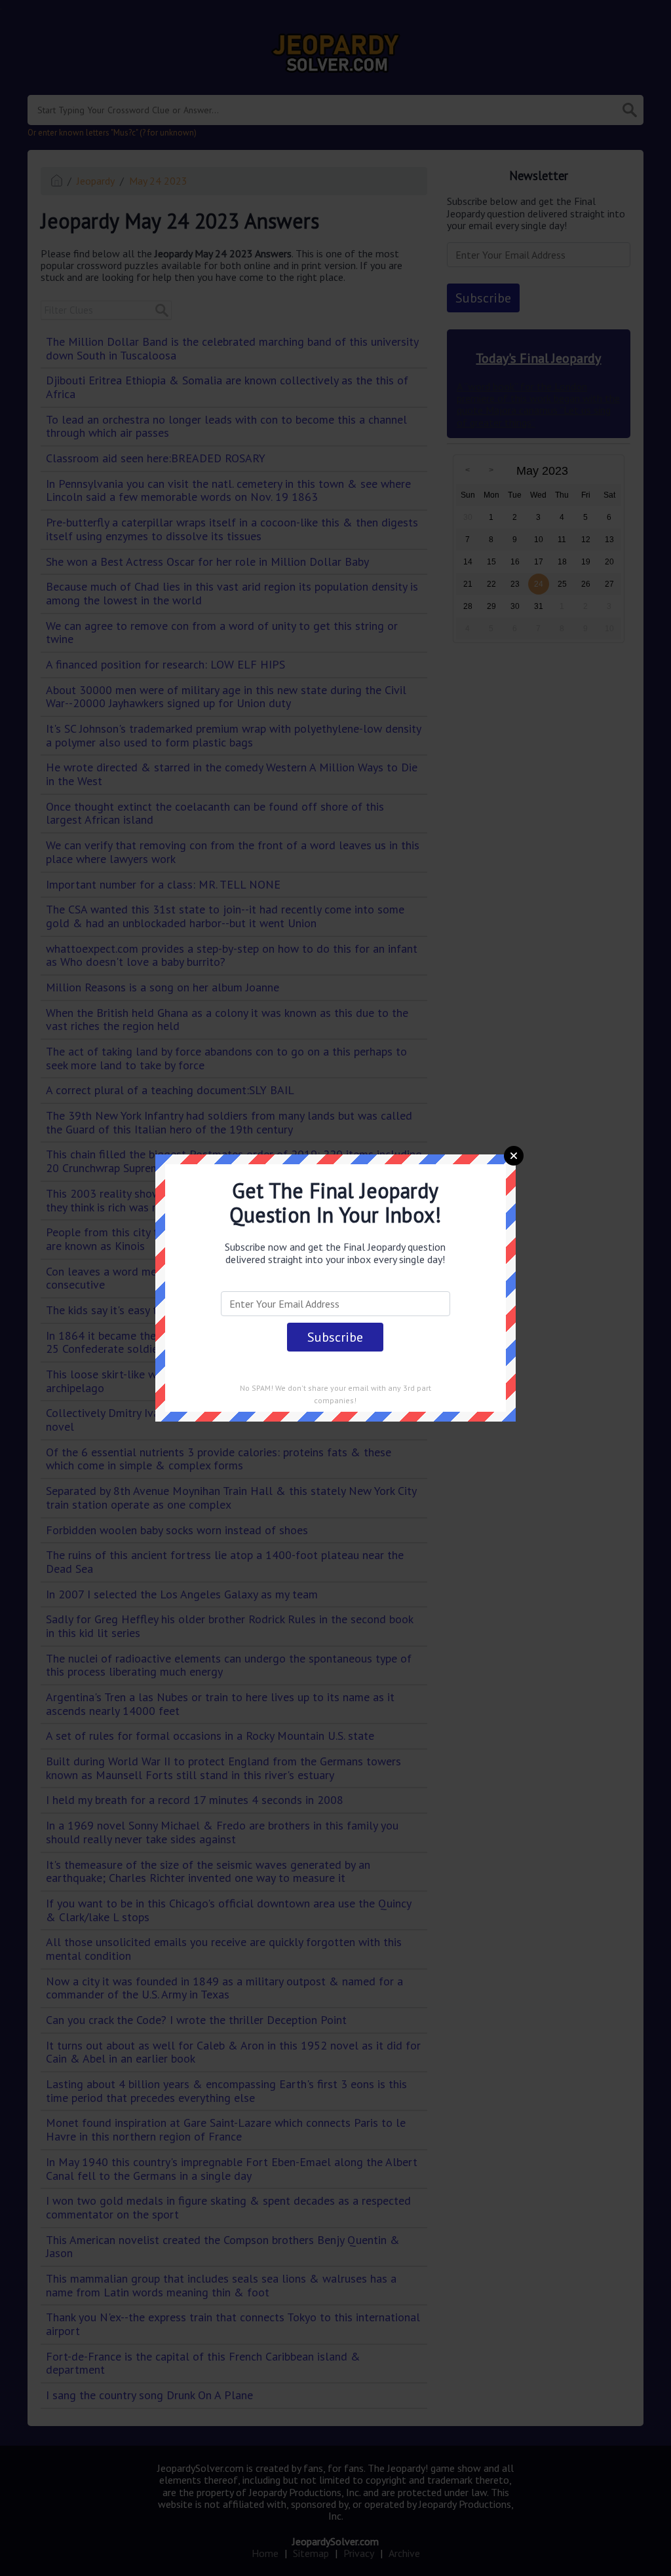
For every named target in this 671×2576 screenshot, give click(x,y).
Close (514, 1156)
